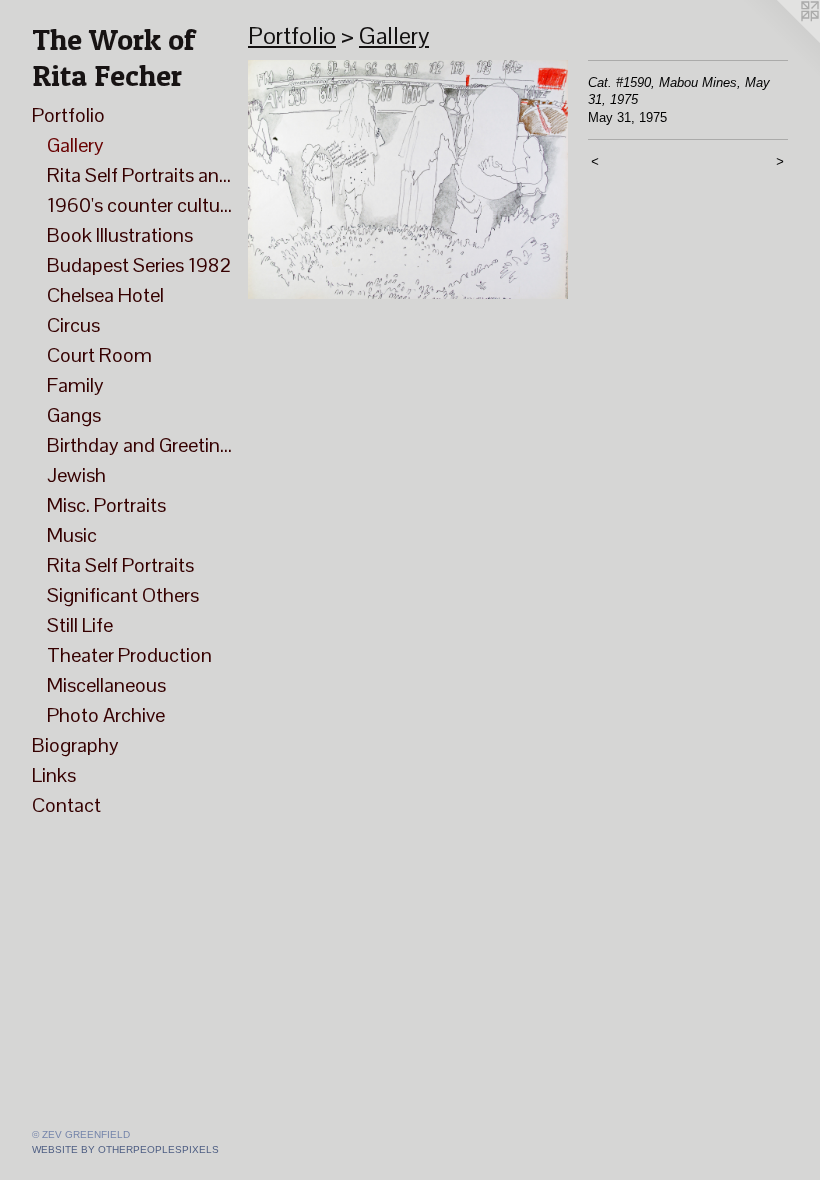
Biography (75, 745)
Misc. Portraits (106, 505)
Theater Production (129, 655)
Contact (66, 805)
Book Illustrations (120, 235)
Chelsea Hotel (105, 295)
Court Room (99, 355)
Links (54, 775)
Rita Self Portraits (120, 565)
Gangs (74, 415)
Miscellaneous (106, 685)
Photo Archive (106, 715)
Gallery (75, 145)
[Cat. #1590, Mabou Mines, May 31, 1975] (408, 179)
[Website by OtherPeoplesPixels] (780, 40)
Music (72, 535)
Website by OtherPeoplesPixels (125, 1149)
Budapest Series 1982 (139, 265)
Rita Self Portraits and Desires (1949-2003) (139, 175)
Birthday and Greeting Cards (139, 445)
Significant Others (123, 595)
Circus (73, 325)
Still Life (80, 625)
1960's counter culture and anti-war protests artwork (139, 205)
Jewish (76, 475)
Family (75, 385)
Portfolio (68, 115)
